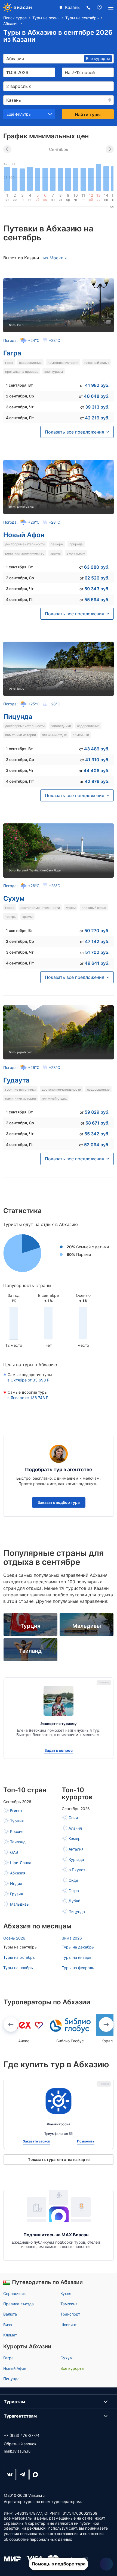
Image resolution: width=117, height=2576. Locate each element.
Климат (10, 2335)
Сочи (73, 1818)
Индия (16, 1884)
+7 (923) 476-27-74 (22, 2435)
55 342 (97, 1134)
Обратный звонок (20, 2444)
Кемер (75, 1838)
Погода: (32, 340)
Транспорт (70, 2314)
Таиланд (18, 1842)
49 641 (97, 963)
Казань (72, 7)
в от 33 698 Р (28, 1380)
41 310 (97, 760)
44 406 (97, 770)
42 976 (97, 781)
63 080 (97, 567)
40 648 (97, 396)
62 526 (97, 578)
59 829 (97, 1112)
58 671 (98, 1123)
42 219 (97, 418)
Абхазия (18, 1873)
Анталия (76, 1849)
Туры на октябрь (19, 1957)
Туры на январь (77, 1957)
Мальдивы (20, 1904)
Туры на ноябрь (18, 1968)
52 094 (97, 1145)
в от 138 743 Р (28, 1398)
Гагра (12, 353)
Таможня (69, 2304)
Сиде (73, 1880)
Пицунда (18, 717)
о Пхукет (77, 1870)
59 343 (97, 589)
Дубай (74, 1901)
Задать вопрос (59, 1750)
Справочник (15, 2293)
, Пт (20, 418)
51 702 (97, 952)
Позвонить (86, 2141)
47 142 (97, 941)
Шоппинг (68, 2325)
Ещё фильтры (19, 114)
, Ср (20, 396)
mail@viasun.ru (17, 2451)
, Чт (20, 407)
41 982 (97, 385)
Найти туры (88, 114)
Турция (17, 1821)
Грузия (16, 1894)
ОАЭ (14, 1852)
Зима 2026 (72, 1938)
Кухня (66, 2293)
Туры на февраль (78, 1968)
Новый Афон (24, 535)
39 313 (97, 407)
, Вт (19, 385)
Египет (16, 1811)
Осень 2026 (14, 1938)
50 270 (97, 931)
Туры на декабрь (78, 1947)
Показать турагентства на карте (59, 2159)
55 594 (97, 600)
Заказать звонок (36, 2141)
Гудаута (16, 1080)
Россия (17, 1831)
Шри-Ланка (21, 1863)
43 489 (97, 749)
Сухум (14, 898)
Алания (75, 1828)
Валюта (10, 2314)
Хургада (76, 1859)
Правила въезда (19, 2304)
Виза (8, 2325)
